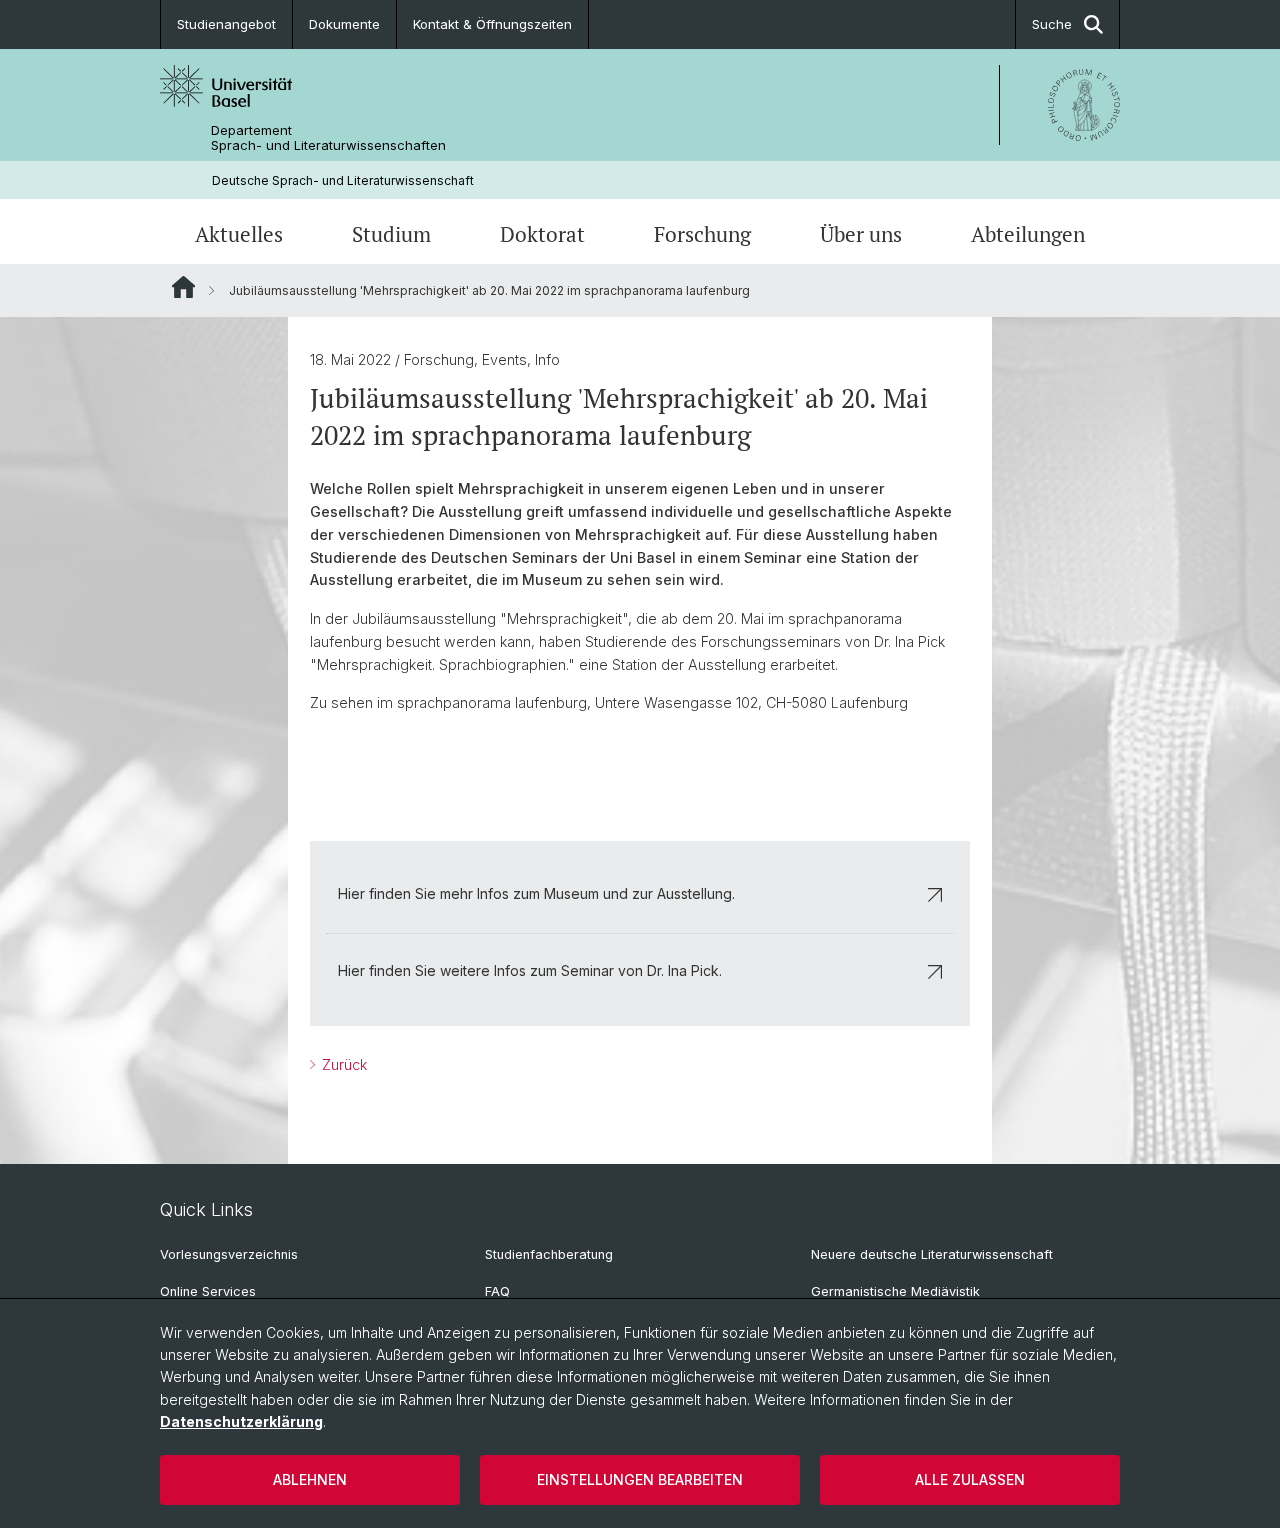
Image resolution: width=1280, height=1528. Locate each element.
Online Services (208, 1291)
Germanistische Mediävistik (895, 1291)
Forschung (702, 234)
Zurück (342, 1064)
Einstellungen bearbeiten (640, 1479)
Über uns (861, 234)
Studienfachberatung (549, 1254)
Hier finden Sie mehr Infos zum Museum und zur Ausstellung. (536, 893)
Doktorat (542, 234)
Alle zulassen (970, 1479)
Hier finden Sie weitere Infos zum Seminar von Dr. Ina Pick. (530, 970)
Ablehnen (310, 1479)
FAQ (497, 1291)
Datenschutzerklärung (241, 1421)
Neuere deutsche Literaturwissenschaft (932, 1254)
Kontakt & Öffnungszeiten (492, 24)
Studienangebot (226, 24)
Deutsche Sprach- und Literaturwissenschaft (343, 180)
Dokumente (344, 24)
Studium (391, 234)
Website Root (183, 287)
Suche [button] (1052, 24)
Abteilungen (1028, 234)
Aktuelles (239, 234)
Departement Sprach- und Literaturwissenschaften (328, 138)
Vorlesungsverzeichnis (229, 1254)
